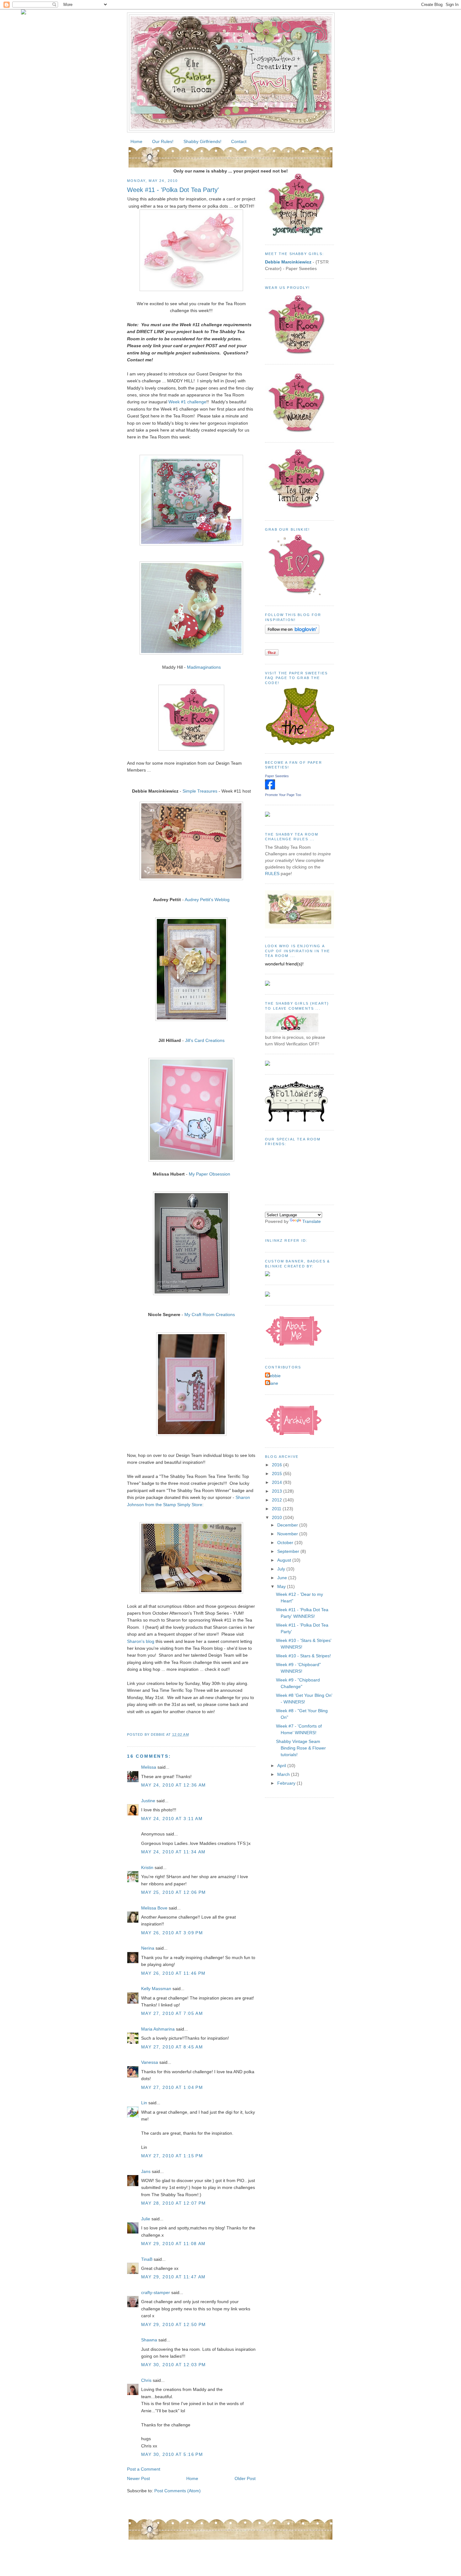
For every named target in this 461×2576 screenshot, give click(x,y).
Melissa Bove (155, 1908)
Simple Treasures (200, 791)
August (285, 1560)
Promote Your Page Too (283, 795)
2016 (278, 1465)
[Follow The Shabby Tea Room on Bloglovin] (292, 632)
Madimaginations (204, 667)
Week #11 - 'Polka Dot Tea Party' (173, 190)
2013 (278, 1491)
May (282, 1586)
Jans (146, 2171)
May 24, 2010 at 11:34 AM (173, 1852)
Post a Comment (144, 2469)
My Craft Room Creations (210, 1315)
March (284, 1774)
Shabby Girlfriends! (202, 141)
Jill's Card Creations (205, 1040)
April (282, 1766)
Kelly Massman (156, 1989)
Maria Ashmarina (158, 2029)
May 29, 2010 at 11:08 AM (173, 2244)
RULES (272, 874)
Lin (144, 2103)
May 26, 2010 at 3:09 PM (172, 1933)
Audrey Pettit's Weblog (207, 900)
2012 (278, 1500)
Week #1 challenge (187, 402)
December (288, 1525)
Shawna (149, 2340)
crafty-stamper (156, 2292)
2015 (278, 1474)
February (287, 1783)
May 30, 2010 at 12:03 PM (174, 2365)
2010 (278, 1517)
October (286, 1543)
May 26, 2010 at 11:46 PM (173, 1973)
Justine (148, 1801)
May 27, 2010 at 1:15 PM (172, 2156)
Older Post (245, 2478)
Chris (146, 2380)
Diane (272, 1383)
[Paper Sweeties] (270, 788)
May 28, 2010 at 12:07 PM (174, 2203)
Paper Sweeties (277, 776)
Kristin (147, 1867)
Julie (146, 2219)
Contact (239, 141)
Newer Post (138, 2478)
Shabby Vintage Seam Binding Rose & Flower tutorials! (301, 1748)
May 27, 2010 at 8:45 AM (172, 2047)
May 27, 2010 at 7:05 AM (172, 2013)
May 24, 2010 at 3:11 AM (172, 1819)
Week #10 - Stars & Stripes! (303, 1656)
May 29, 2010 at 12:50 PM (174, 2324)
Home (136, 141)
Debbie (274, 1376)
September (289, 1551)
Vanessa (150, 2062)
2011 (277, 1509)
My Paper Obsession (209, 1174)
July (282, 1569)
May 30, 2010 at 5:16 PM (172, 2454)
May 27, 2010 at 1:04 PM (172, 2087)
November (288, 1534)
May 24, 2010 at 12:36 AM (174, 1785)
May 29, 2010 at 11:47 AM (173, 2277)
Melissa (149, 1767)
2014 (278, 1482)
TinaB (147, 2259)
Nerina (148, 1948)
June (283, 1578)
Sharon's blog (141, 1641)
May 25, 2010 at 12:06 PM (174, 1892)
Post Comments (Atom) (178, 2491)
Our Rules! (163, 141)
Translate (312, 1221)
